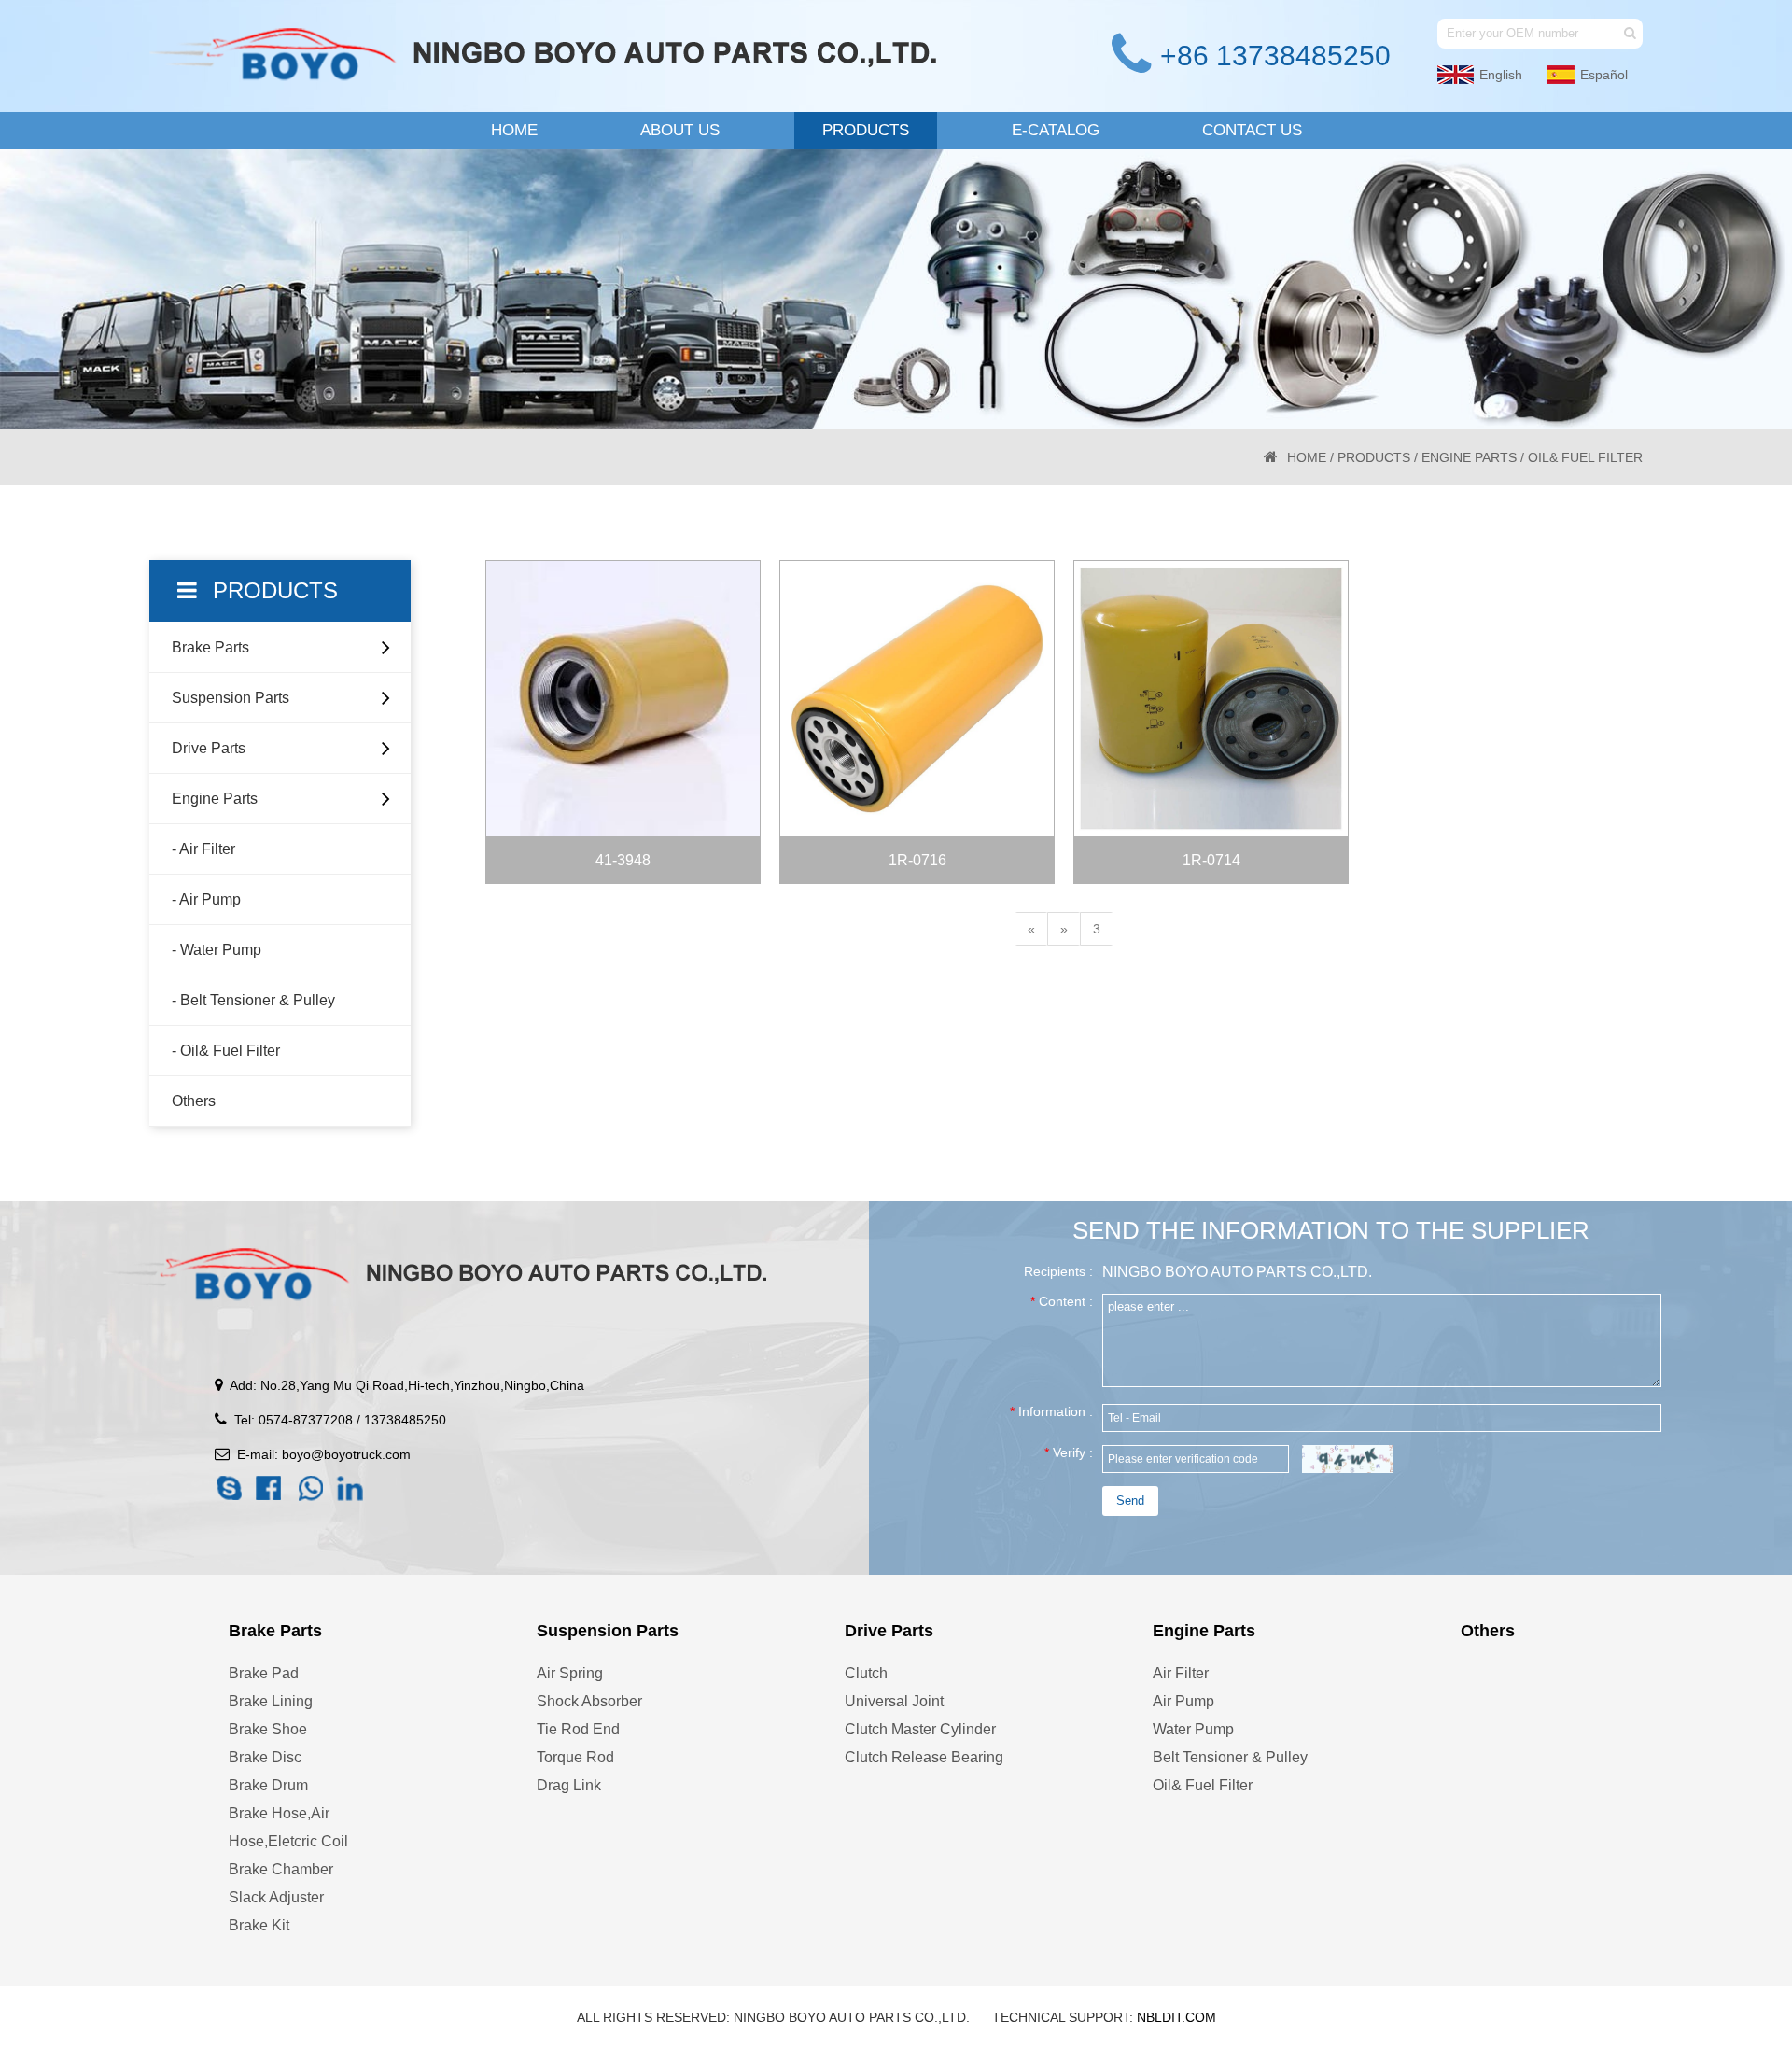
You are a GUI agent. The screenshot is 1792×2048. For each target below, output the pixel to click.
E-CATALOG (1056, 130)
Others (194, 1101)
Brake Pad (264, 1673)
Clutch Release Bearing (924, 1757)
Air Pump (1183, 1701)
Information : (1051, 1411)
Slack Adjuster (276, 1897)
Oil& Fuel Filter (1203, 1785)
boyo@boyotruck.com (344, 1454)
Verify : (1069, 1452)
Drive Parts (209, 748)
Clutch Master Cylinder (920, 1729)
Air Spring (570, 1673)
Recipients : (1058, 1271)
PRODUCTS (866, 130)
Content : (1062, 1301)
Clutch (866, 1673)
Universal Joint (894, 1701)
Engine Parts (1469, 457)
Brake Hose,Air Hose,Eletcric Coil (288, 1827)
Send (1130, 1501)
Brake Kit (259, 1925)
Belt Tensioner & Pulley (1230, 1757)
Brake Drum (268, 1785)
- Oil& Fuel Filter (226, 1051)
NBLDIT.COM (1176, 2017)
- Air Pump (206, 899)
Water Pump (1193, 1729)
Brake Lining (271, 1701)
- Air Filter (203, 849)
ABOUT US (680, 130)
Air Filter (1181, 1673)
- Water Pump (217, 950)
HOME (514, 130)
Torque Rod (575, 1757)
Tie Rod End (578, 1729)
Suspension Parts (231, 698)
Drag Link (569, 1785)
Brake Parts (210, 647)
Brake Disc (265, 1757)
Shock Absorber (589, 1701)
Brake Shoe (268, 1729)
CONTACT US (1252, 130)
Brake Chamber (281, 1869)
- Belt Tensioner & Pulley (253, 1000)
